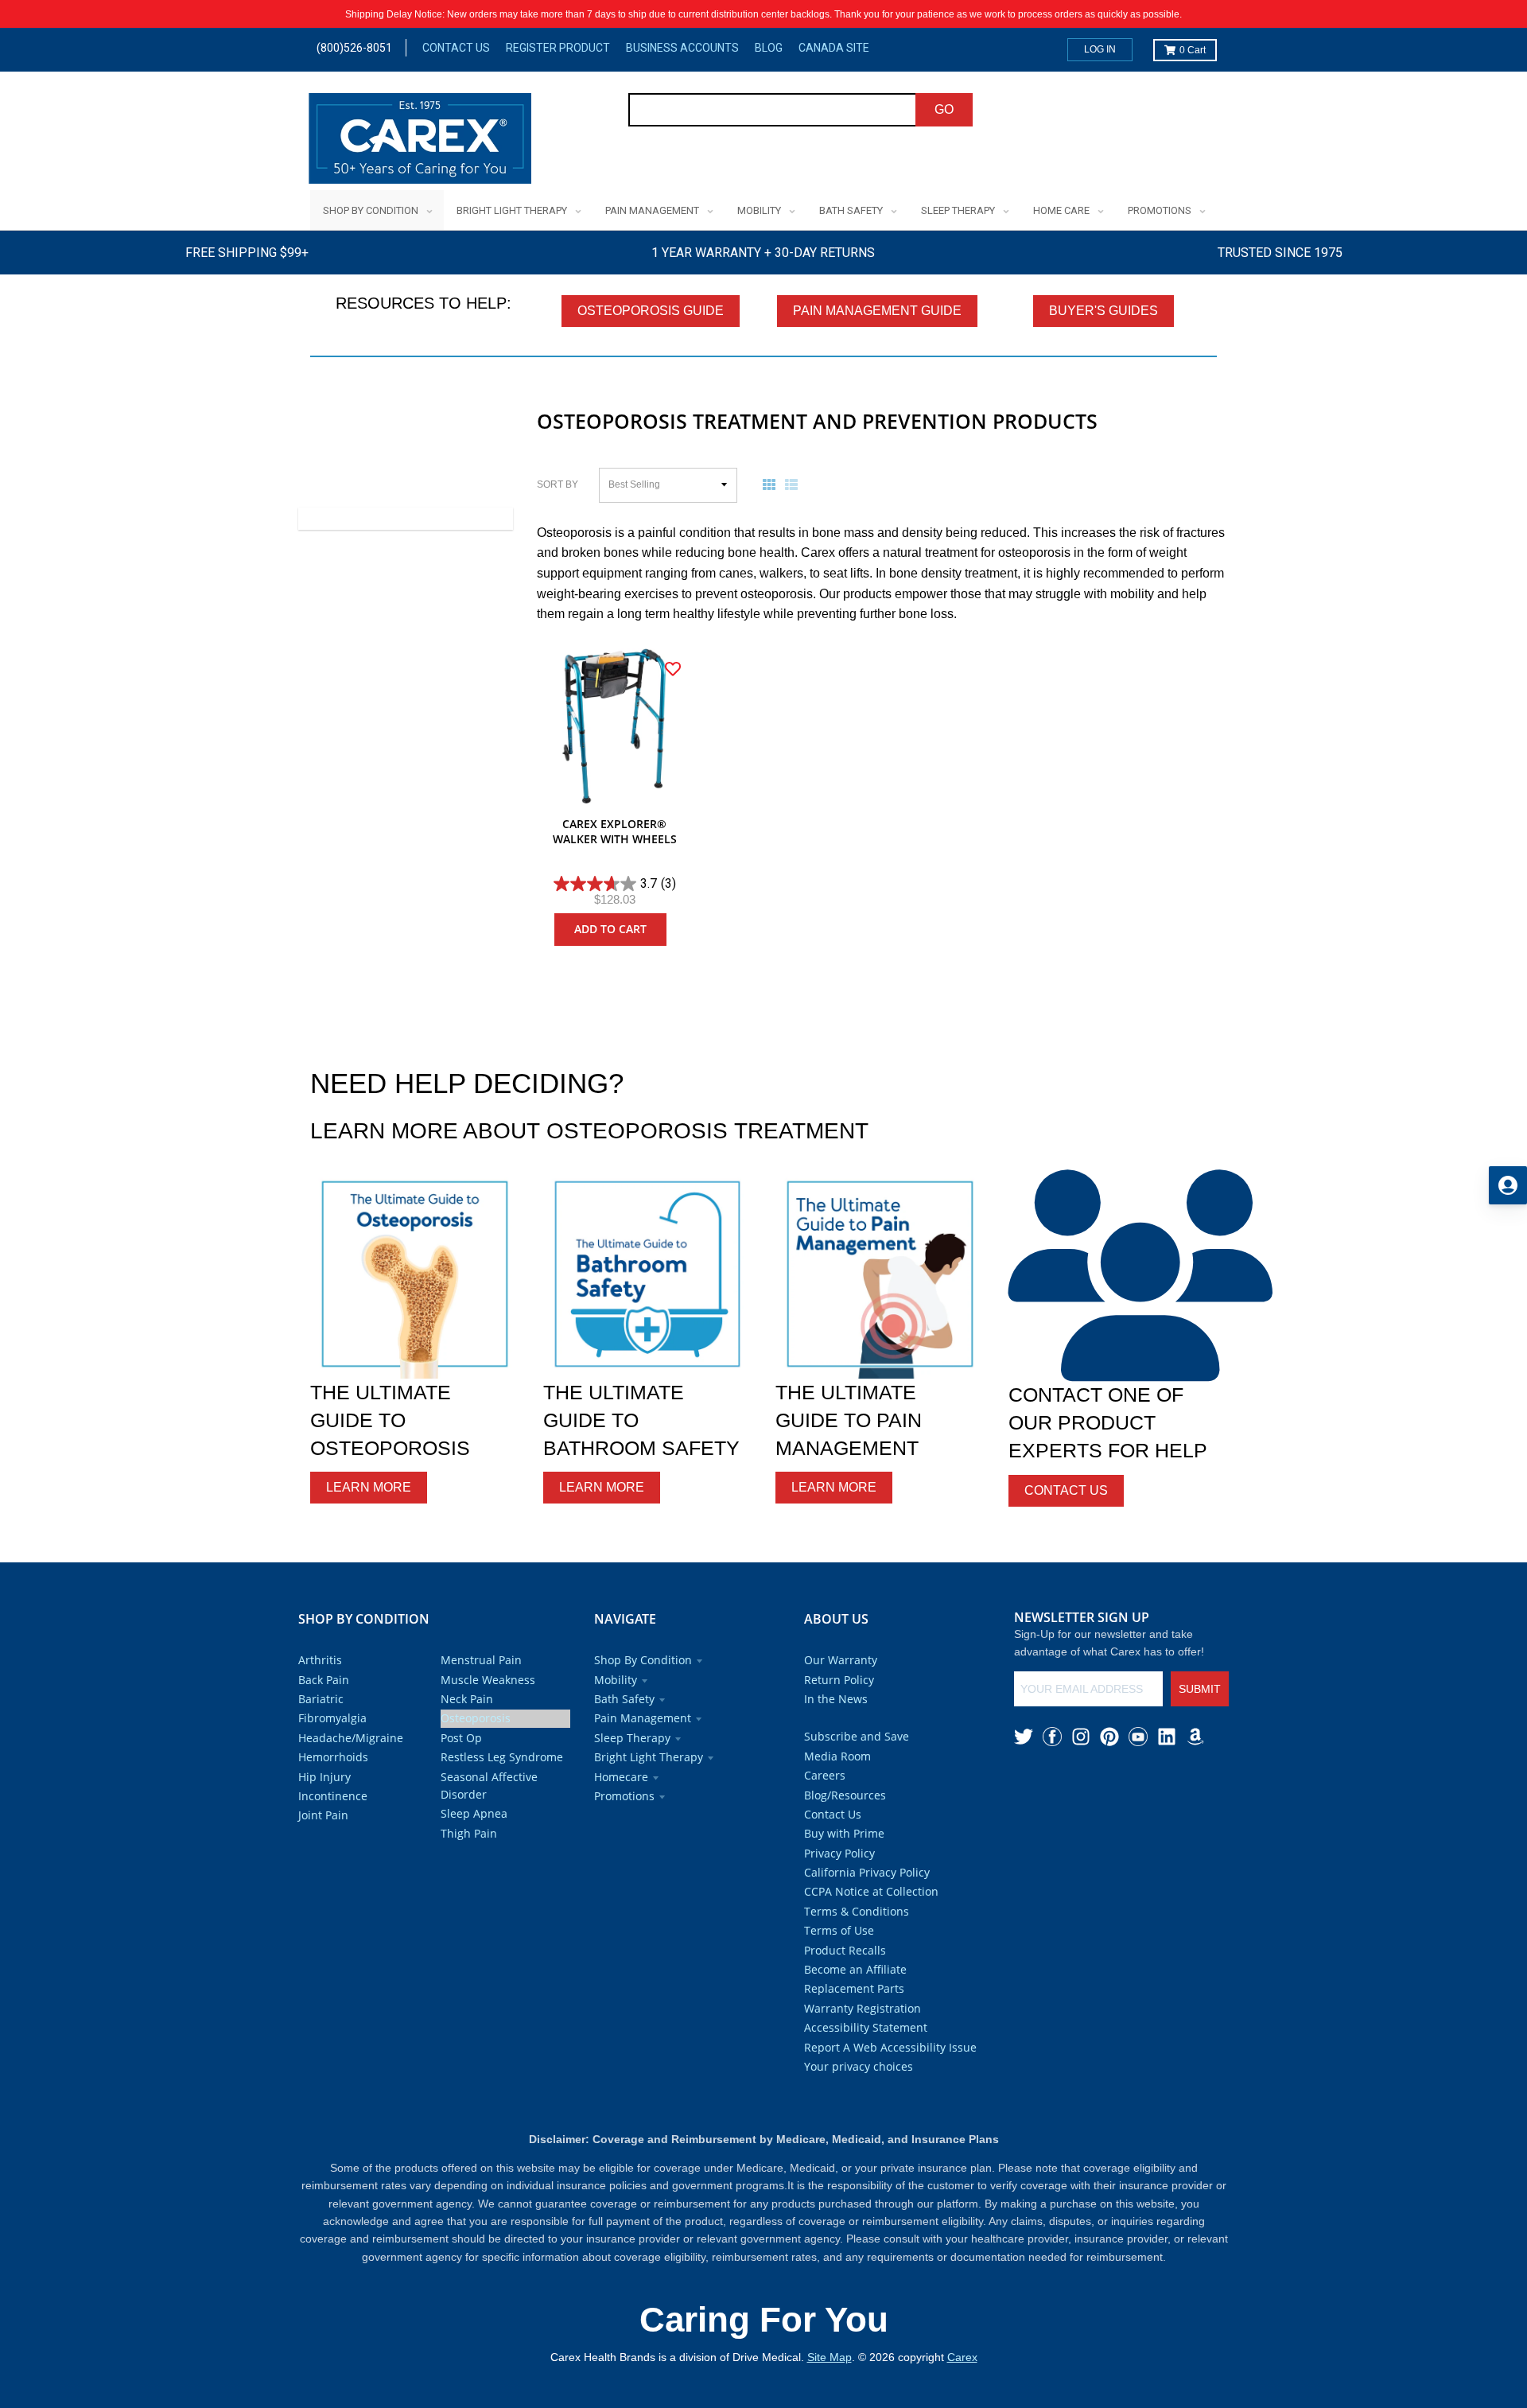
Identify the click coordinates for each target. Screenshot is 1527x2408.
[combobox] (773, 110)
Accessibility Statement (866, 2027)
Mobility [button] (616, 1680)
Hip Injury (324, 1777)
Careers (825, 1775)
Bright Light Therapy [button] (649, 1757)
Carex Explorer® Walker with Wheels (615, 832)
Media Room (837, 1756)
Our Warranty (841, 1660)
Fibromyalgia (332, 1718)
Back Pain (324, 1680)
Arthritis (320, 1660)
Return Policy (839, 1680)
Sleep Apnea (474, 1813)
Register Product (558, 48)
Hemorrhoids (333, 1757)
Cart (1193, 50)
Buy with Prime (844, 1833)
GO (944, 109)
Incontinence (333, 1796)
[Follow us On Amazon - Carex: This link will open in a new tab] (1195, 1737)
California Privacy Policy (867, 1872)
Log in (1100, 49)
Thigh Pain (469, 1833)
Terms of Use (839, 1930)
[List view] (795, 484)
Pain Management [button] (643, 1718)
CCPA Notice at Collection (871, 1891)
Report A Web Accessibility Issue (890, 2047)
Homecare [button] (621, 1777)
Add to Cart (610, 929)
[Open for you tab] (1508, 1185)
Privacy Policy (839, 1853)
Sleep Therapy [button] (632, 1738)
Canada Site (834, 48)
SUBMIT (1200, 1689)
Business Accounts (682, 48)
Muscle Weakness (488, 1680)
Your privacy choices (859, 2066)
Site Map (830, 2357)
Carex (962, 2357)
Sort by (558, 484)
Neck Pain (467, 1699)
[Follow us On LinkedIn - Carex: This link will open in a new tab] (1167, 1737)
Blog (769, 48)
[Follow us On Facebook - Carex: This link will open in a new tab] (1052, 1737)
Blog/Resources (845, 1795)
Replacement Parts (854, 1988)
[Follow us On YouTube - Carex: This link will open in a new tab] (1138, 1737)
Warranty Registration (863, 2008)
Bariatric (321, 1699)
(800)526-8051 (354, 48)
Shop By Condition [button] (643, 1660)
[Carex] (420, 141)
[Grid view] (772, 484)
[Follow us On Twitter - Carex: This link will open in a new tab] (1024, 1737)
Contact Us (456, 48)
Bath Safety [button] (624, 1699)
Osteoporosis (476, 1718)
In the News (836, 1699)
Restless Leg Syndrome (502, 1757)
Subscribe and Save (857, 1736)
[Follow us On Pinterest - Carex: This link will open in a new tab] (1109, 1737)
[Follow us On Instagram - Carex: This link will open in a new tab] (1081, 1737)
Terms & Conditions (857, 1911)
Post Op (461, 1738)
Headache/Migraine (351, 1738)
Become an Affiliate (855, 1969)
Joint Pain (323, 1815)
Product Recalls (845, 1950)
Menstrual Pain (481, 1660)
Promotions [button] (624, 1796)
